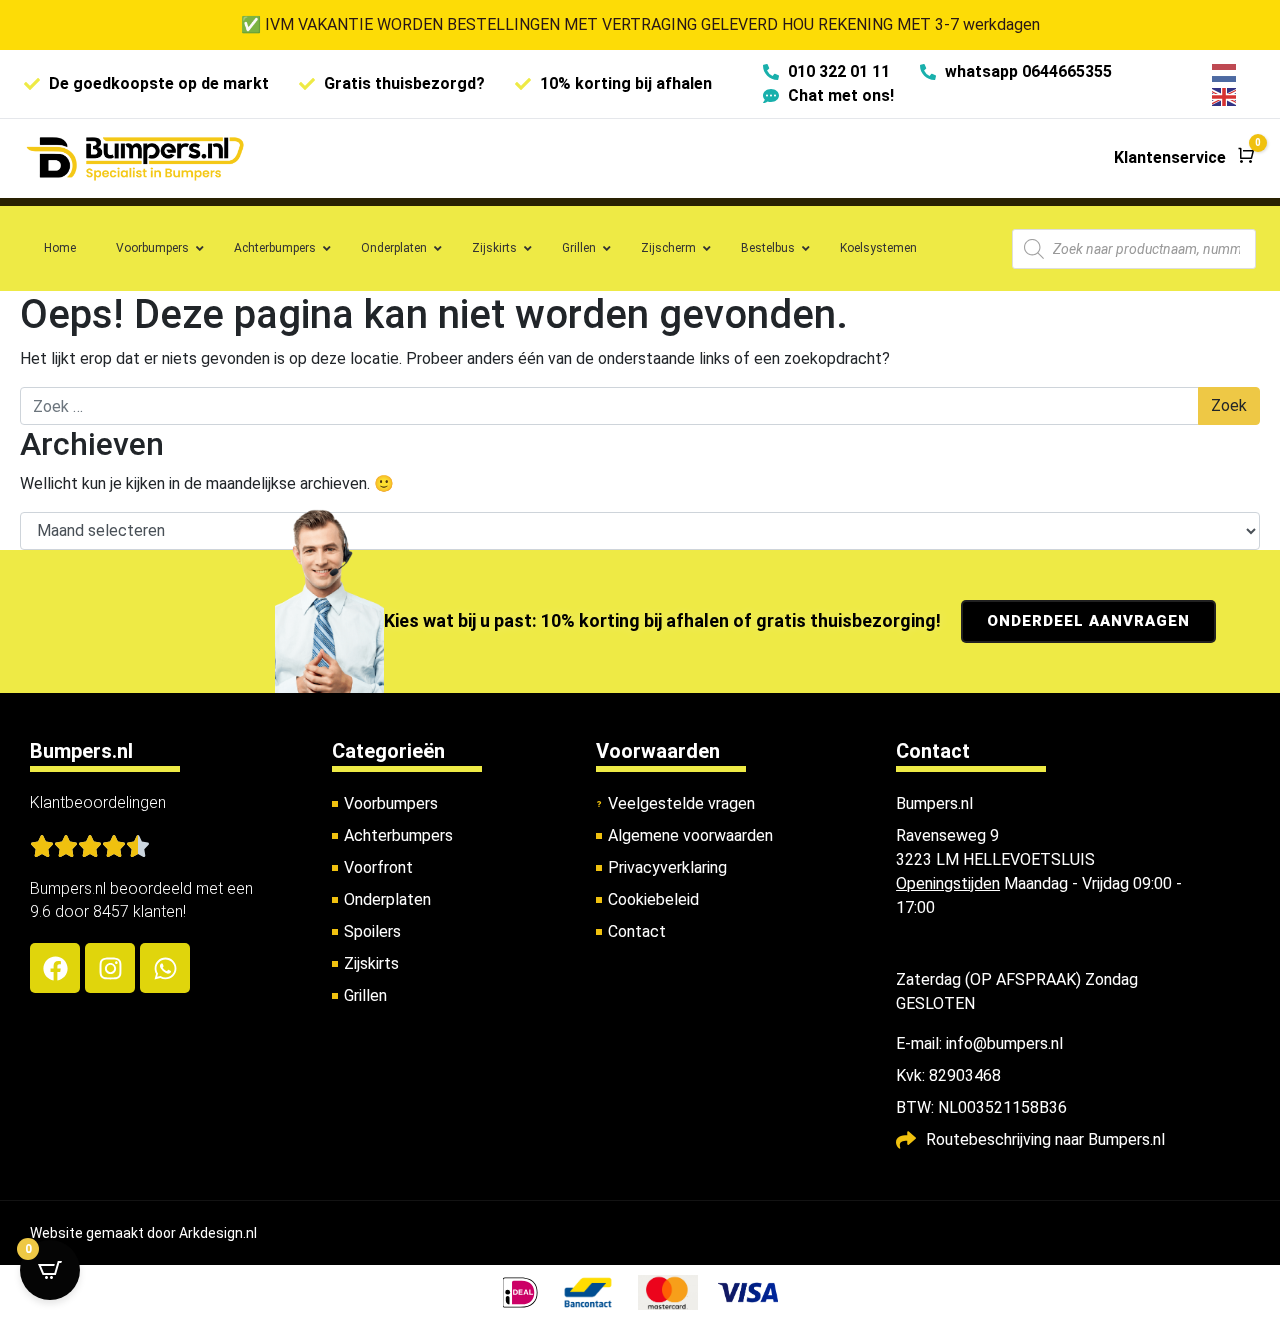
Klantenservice (1170, 157)
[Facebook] (55, 968)
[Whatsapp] (165, 968)
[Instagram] (110, 968)
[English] (1225, 95)
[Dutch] (1225, 71)
